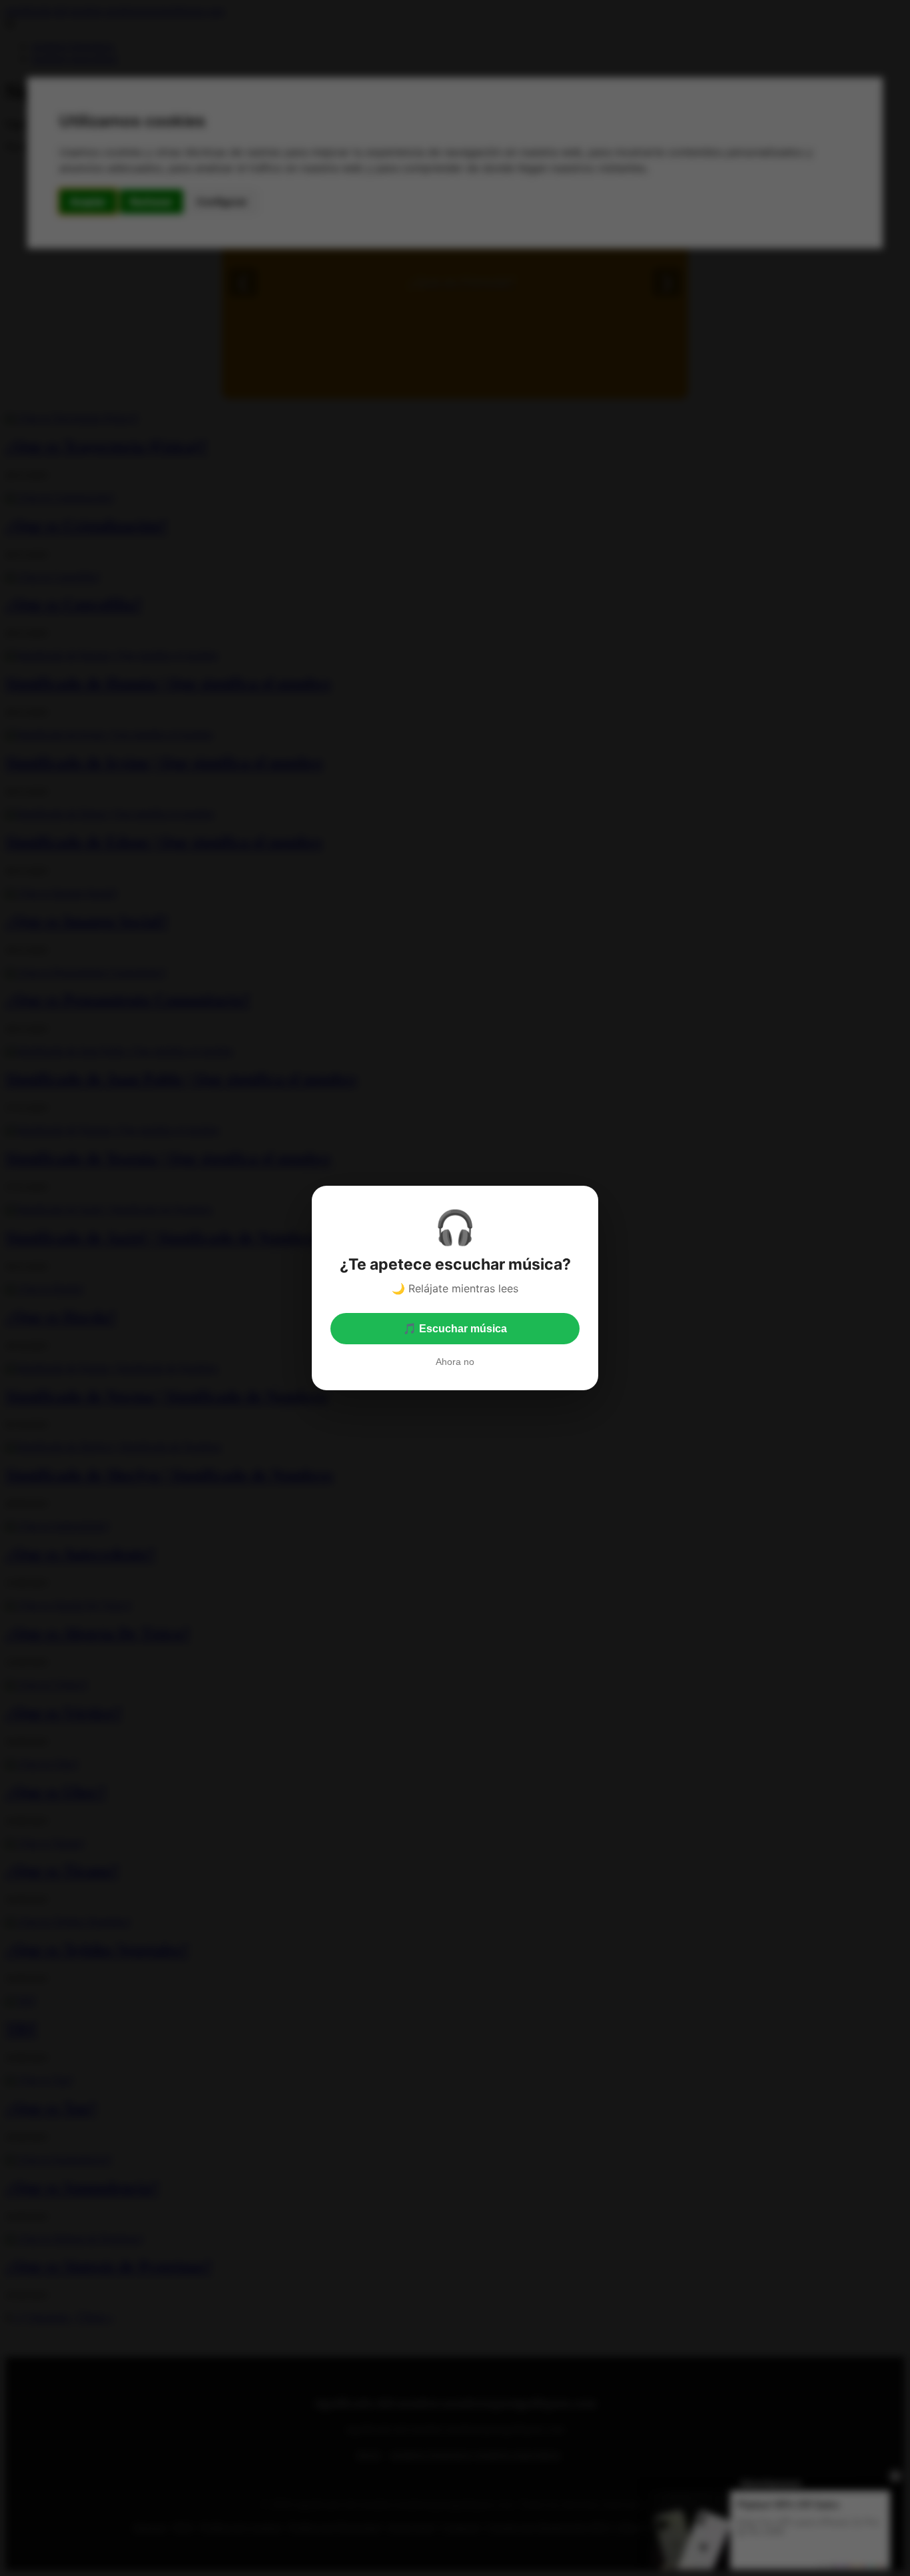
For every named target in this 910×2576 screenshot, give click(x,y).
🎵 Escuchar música (455, 1329)
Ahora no (455, 1362)
